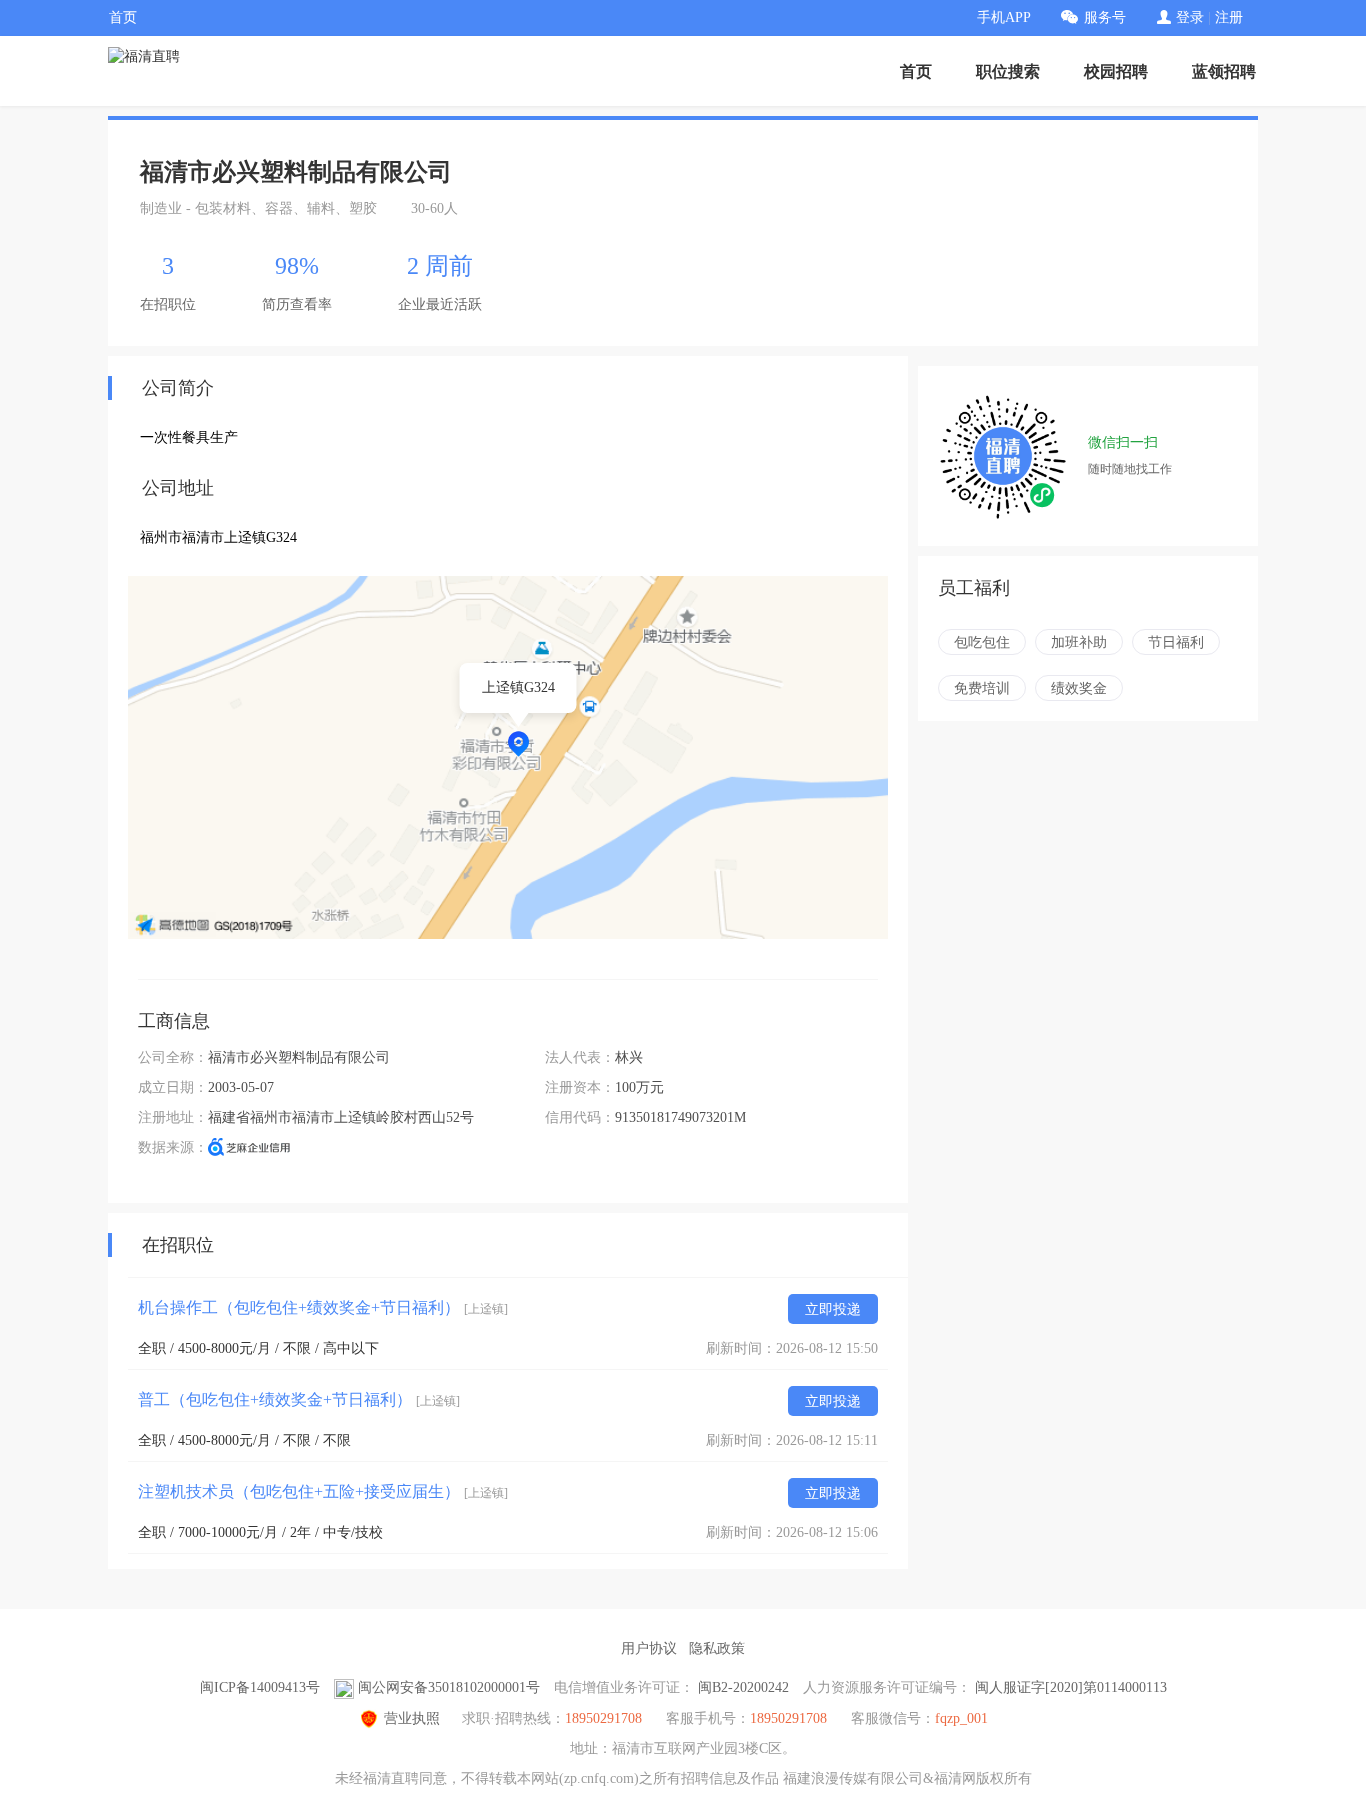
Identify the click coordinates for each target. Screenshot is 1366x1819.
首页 (123, 17)
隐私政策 (717, 1648)
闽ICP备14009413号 (260, 1687)
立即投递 (833, 1309)
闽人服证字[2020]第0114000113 (1071, 1687)
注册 (1229, 17)
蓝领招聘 (1224, 71)
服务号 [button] (1105, 17)
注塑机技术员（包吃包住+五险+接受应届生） (323, 1491)
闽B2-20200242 (743, 1687)
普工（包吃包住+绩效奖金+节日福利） (299, 1399)
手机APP (1004, 17)
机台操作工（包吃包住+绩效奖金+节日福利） (323, 1307)
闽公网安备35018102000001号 (449, 1687)
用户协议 (649, 1648)
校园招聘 (1116, 71)
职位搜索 (1008, 71)
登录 (1190, 17)
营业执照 (412, 1718)
